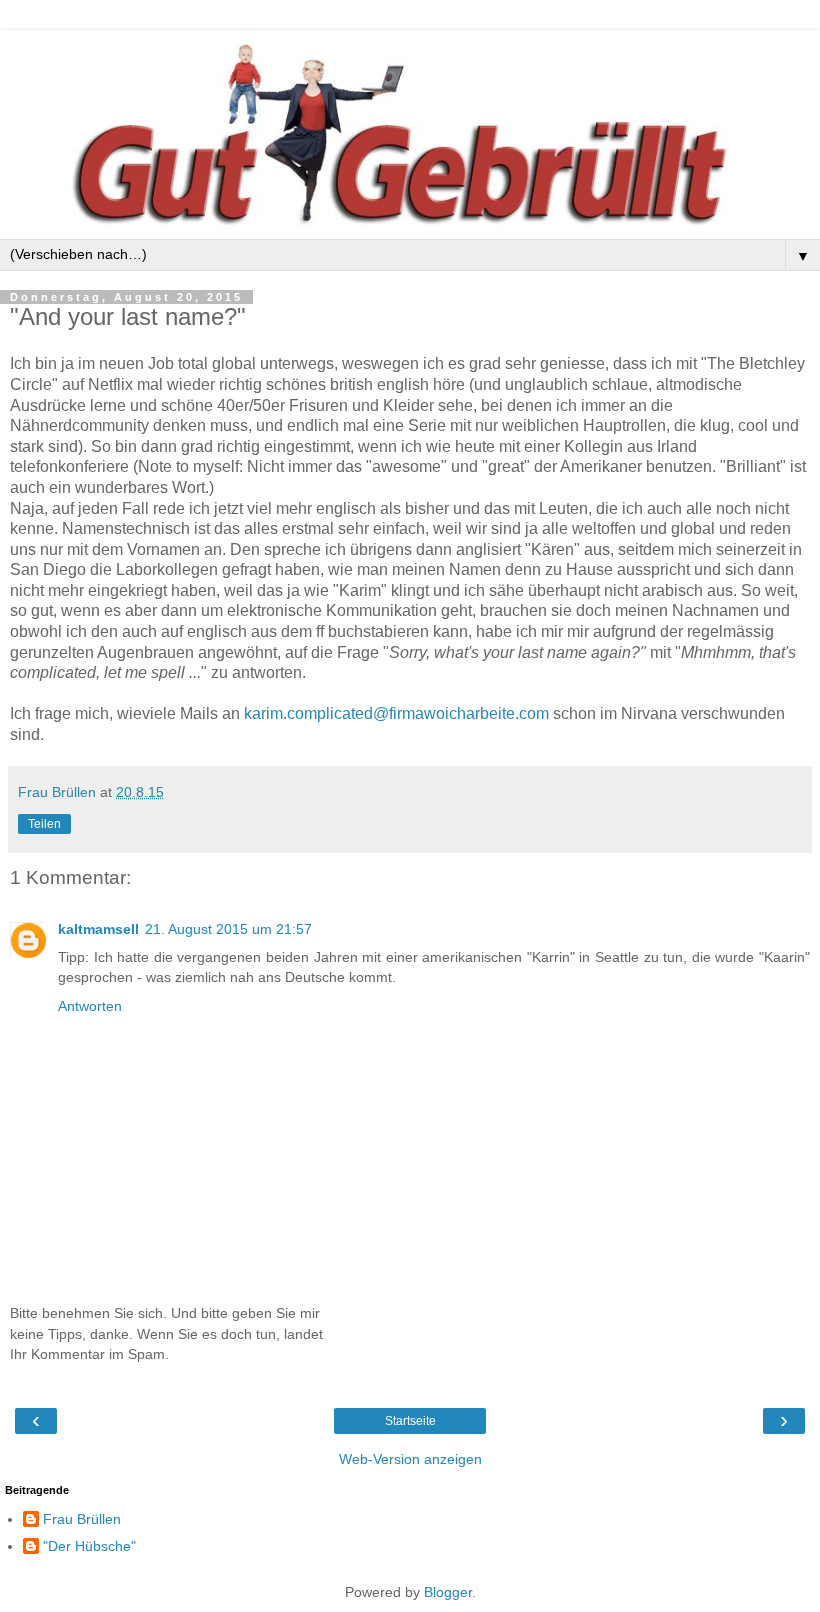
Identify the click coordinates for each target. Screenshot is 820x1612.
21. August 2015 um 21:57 (228, 929)
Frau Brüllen (82, 1519)
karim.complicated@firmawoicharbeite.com (396, 713)
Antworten (90, 1006)
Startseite (410, 1421)
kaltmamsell (98, 929)
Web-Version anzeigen (410, 1459)
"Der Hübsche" (89, 1546)
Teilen (44, 824)
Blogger (448, 1592)
